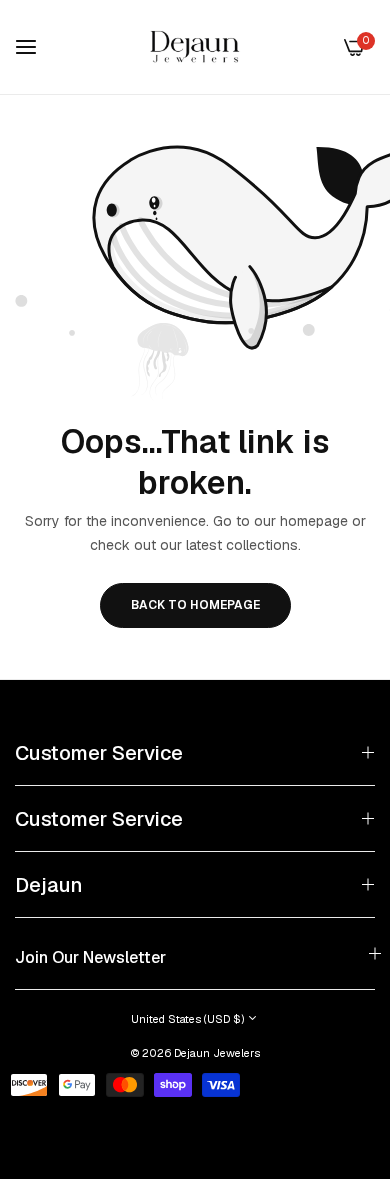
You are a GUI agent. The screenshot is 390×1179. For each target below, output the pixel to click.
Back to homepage (195, 605)
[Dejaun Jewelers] (195, 47)
